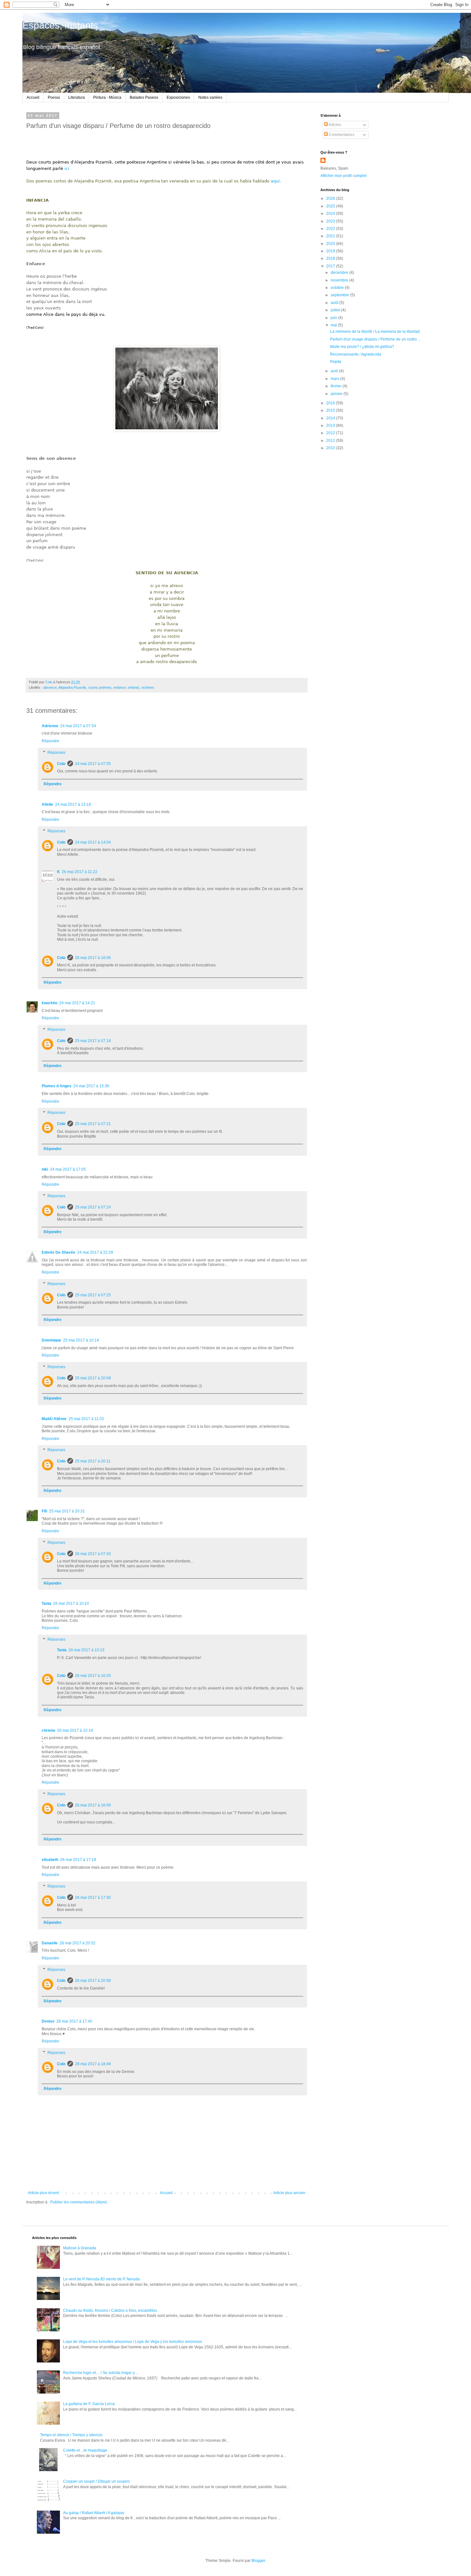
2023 (331, 221)
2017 (331, 266)
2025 (331, 206)
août (335, 303)
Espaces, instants (60, 25)
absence (50, 687)
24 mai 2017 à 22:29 (95, 1252)
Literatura (77, 97)
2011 (331, 441)
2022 (331, 229)
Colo (61, 764)
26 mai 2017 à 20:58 (93, 1981)
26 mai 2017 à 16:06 (93, 958)
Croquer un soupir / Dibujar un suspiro (96, 2481)
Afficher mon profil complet (343, 176)
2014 (331, 418)
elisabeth (50, 1860)
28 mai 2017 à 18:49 (93, 2064)
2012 (331, 433)
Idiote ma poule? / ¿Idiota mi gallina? (362, 347)
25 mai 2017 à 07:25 (93, 1295)
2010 (331, 448)
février (337, 386)
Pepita (336, 362)
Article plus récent (43, 2193)
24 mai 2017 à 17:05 (68, 1169)
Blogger (258, 2561)
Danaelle (50, 1943)
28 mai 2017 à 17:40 (74, 2021)
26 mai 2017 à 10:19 (75, 1730)
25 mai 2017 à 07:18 (93, 1041)
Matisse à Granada (80, 2248)
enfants (134, 687)
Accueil (33, 97)
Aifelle (47, 804)
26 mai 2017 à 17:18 (78, 1860)
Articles (335, 125)
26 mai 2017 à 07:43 (93, 1554)
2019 (331, 251)
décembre (340, 273)
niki (45, 1169)
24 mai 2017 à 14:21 (77, 1003)
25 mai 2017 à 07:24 (93, 1207)
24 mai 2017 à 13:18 (73, 804)
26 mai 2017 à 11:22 (80, 872)
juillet (336, 310)
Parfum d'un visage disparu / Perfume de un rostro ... (375, 339)
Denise (48, 2021)
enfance (120, 687)
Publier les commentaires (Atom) (79, 2202)
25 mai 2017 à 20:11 (93, 1461)
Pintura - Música (107, 97)
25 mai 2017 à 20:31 (67, 1511)
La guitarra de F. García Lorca (89, 2404)
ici (67, 168)
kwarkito (50, 1003)
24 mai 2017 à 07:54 (78, 726)
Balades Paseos (144, 97)
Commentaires (341, 135)
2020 (331, 244)
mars (335, 379)
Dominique (51, 1340)
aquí (275, 181)
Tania (46, 1604)
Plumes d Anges (57, 1086)
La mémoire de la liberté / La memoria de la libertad (375, 332)
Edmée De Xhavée (58, 1252)
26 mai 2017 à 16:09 (93, 1805)
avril (335, 371)
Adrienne (50, 726)
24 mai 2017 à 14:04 (93, 842)
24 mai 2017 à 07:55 (93, 764)
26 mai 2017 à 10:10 (71, 1604)
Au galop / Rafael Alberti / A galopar (94, 2513)
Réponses (56, 753)
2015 (331, 410)
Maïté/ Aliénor (54, 1419)
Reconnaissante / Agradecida (356, 354)
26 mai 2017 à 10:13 (87, 1650)
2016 (331, 403)
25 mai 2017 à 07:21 (93, 1124)
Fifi (44, 1511)
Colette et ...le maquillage (85, 2450)
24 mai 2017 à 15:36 (91, 1086)
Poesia (54, 97)
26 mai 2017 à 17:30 (93, 1898)
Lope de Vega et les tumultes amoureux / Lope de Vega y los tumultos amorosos (133, 2342)
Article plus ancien (289, 2193)
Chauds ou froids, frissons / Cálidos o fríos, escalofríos (110, 2311)
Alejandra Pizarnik (72, 687)
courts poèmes (100, 687)
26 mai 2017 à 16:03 (93, 1676)
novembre (340, 280)
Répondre (50, 741)
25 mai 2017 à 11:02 (86, 1419)
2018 (331, 258)
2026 (331, 198)
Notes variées (210, 97)
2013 (331, 425)
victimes (148, 687)
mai (334, 325)
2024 (331, 214)
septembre (340, 295)
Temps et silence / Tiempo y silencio (71, 2435)
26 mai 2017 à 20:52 (78, 1943)
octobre (338, 288)
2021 (331, 236)
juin (334, 318)
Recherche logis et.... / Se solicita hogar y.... (101, 2373)
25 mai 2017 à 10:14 (81, 1340)
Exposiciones (178, 97)
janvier (337, 394)
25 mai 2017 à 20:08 (93, 1378)
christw (48, 1730)
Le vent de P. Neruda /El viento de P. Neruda (101, 2279)
